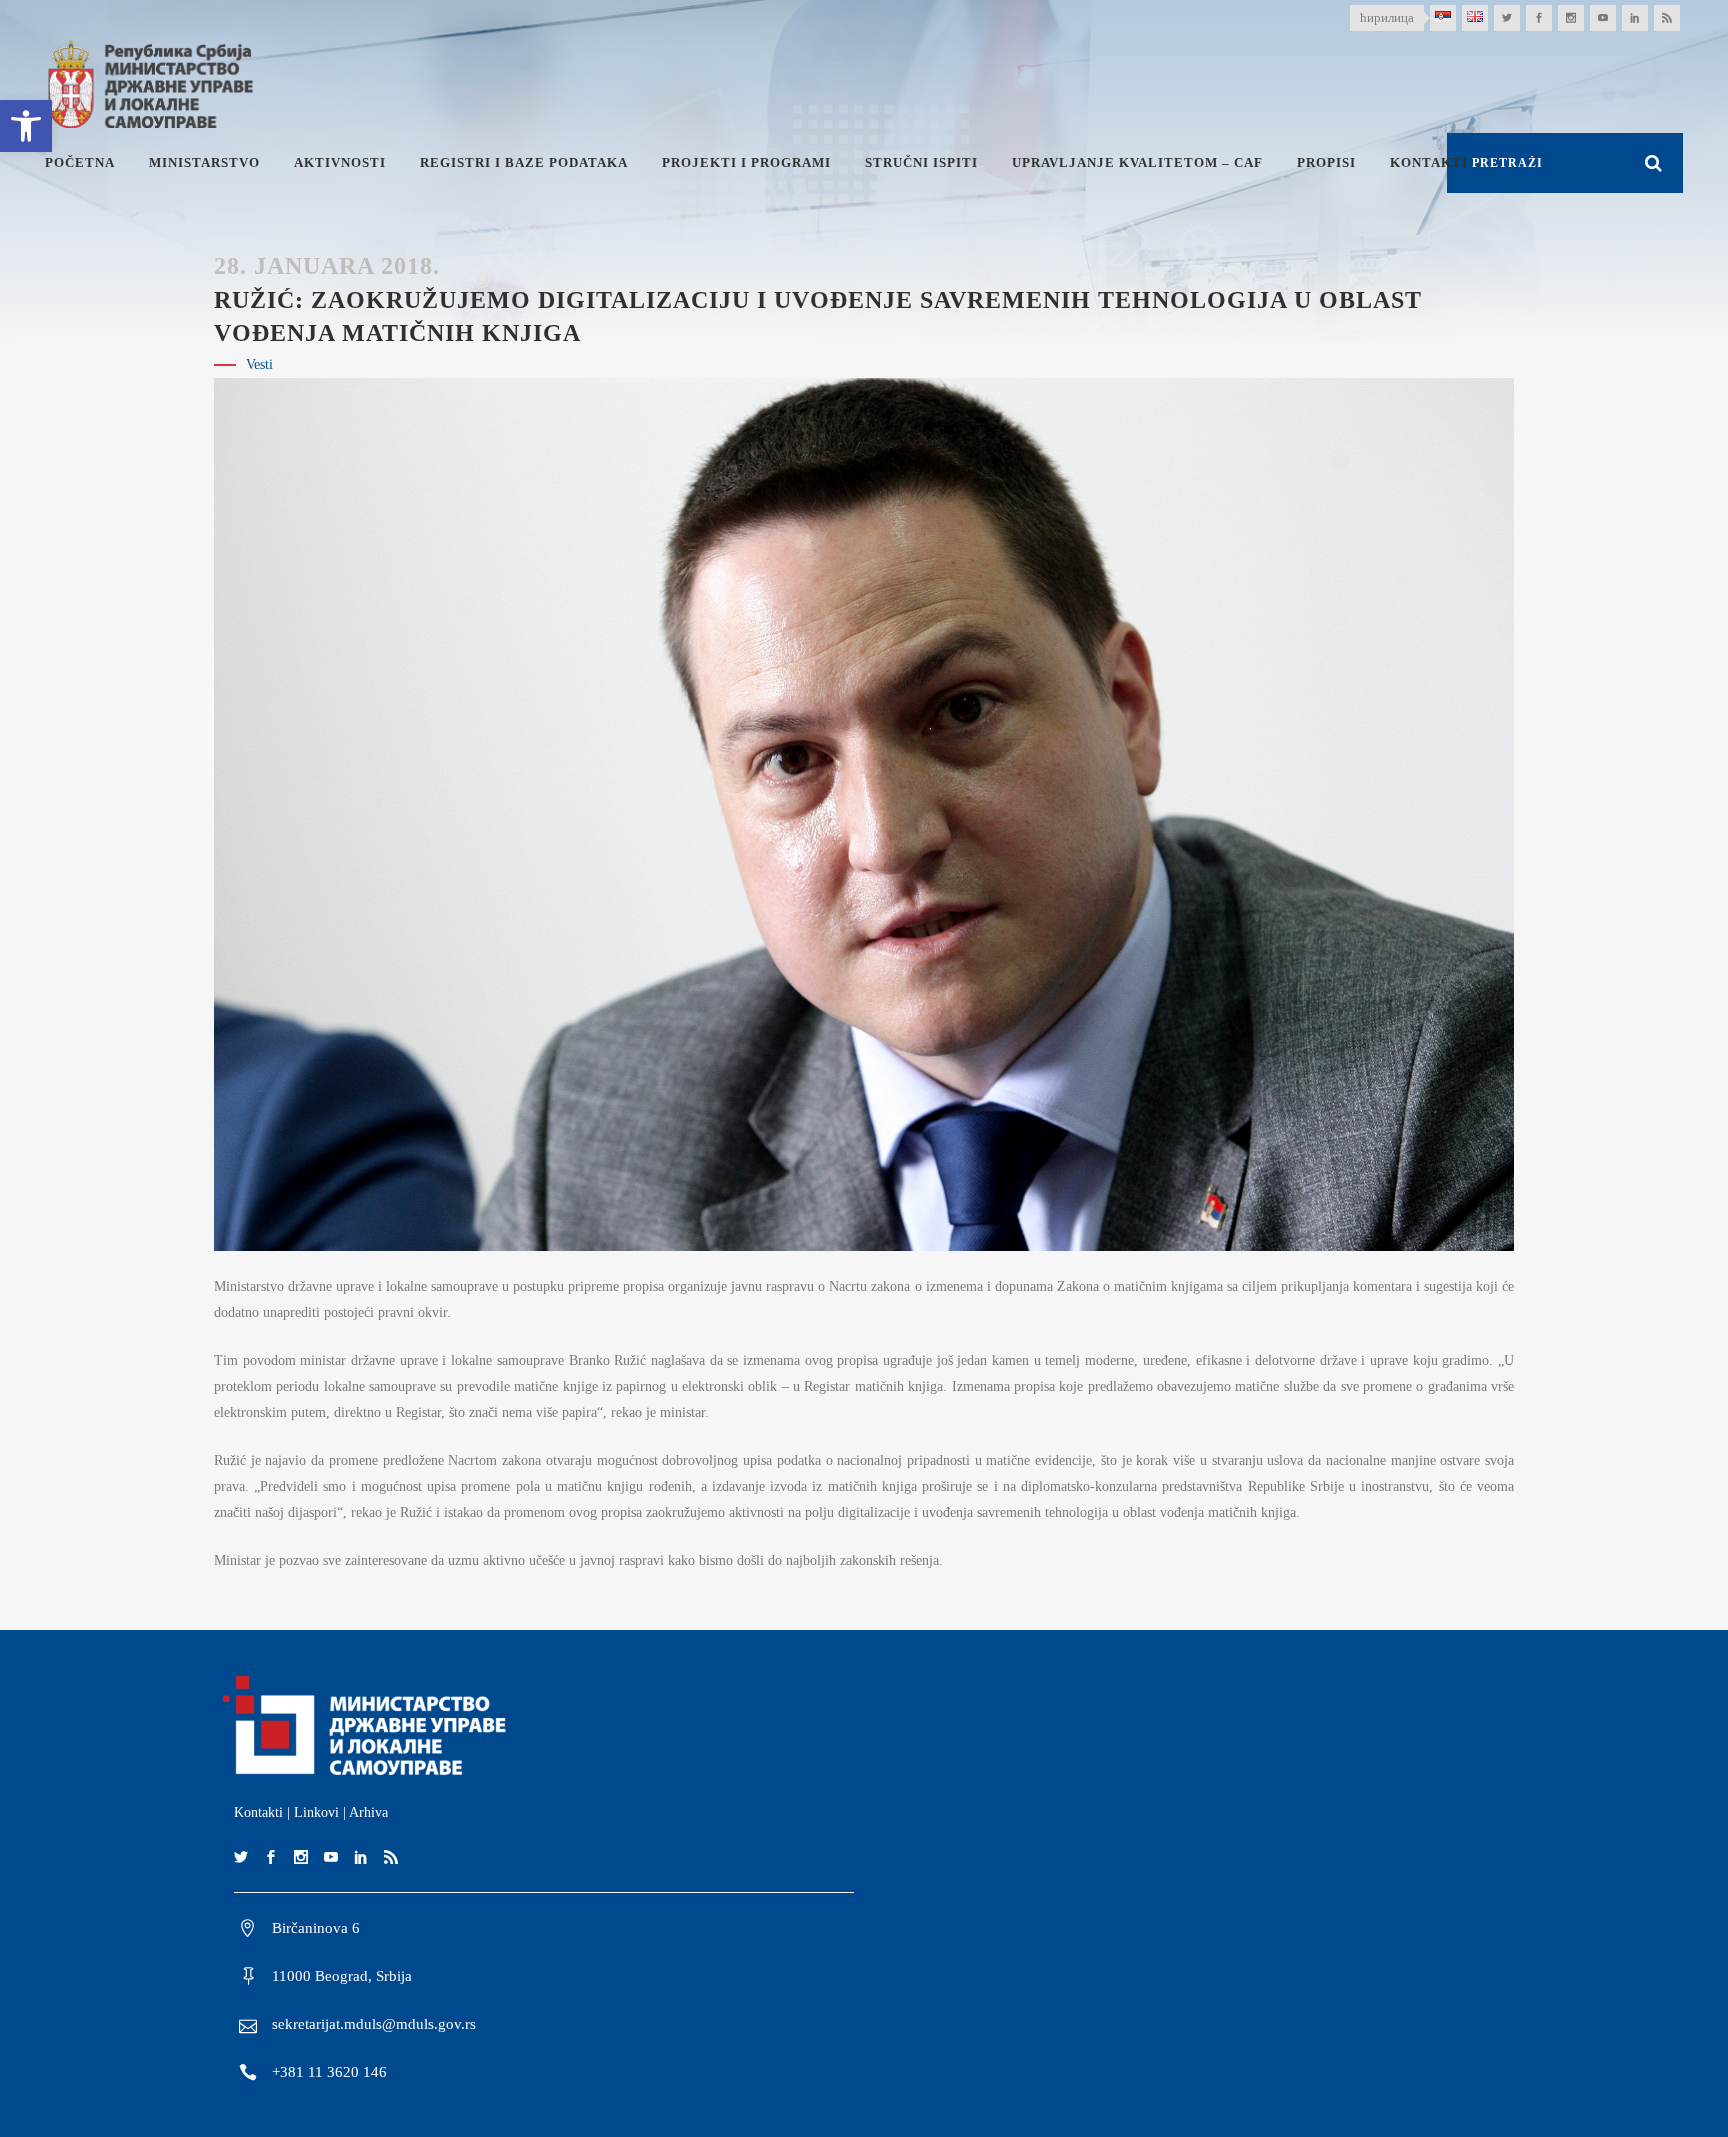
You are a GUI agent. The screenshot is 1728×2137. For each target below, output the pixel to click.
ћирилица (1387, 17)
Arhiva (368, 1812)
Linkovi (316, 1812)
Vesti (259, 364)
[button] (26, 126)
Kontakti (258, 1812)
